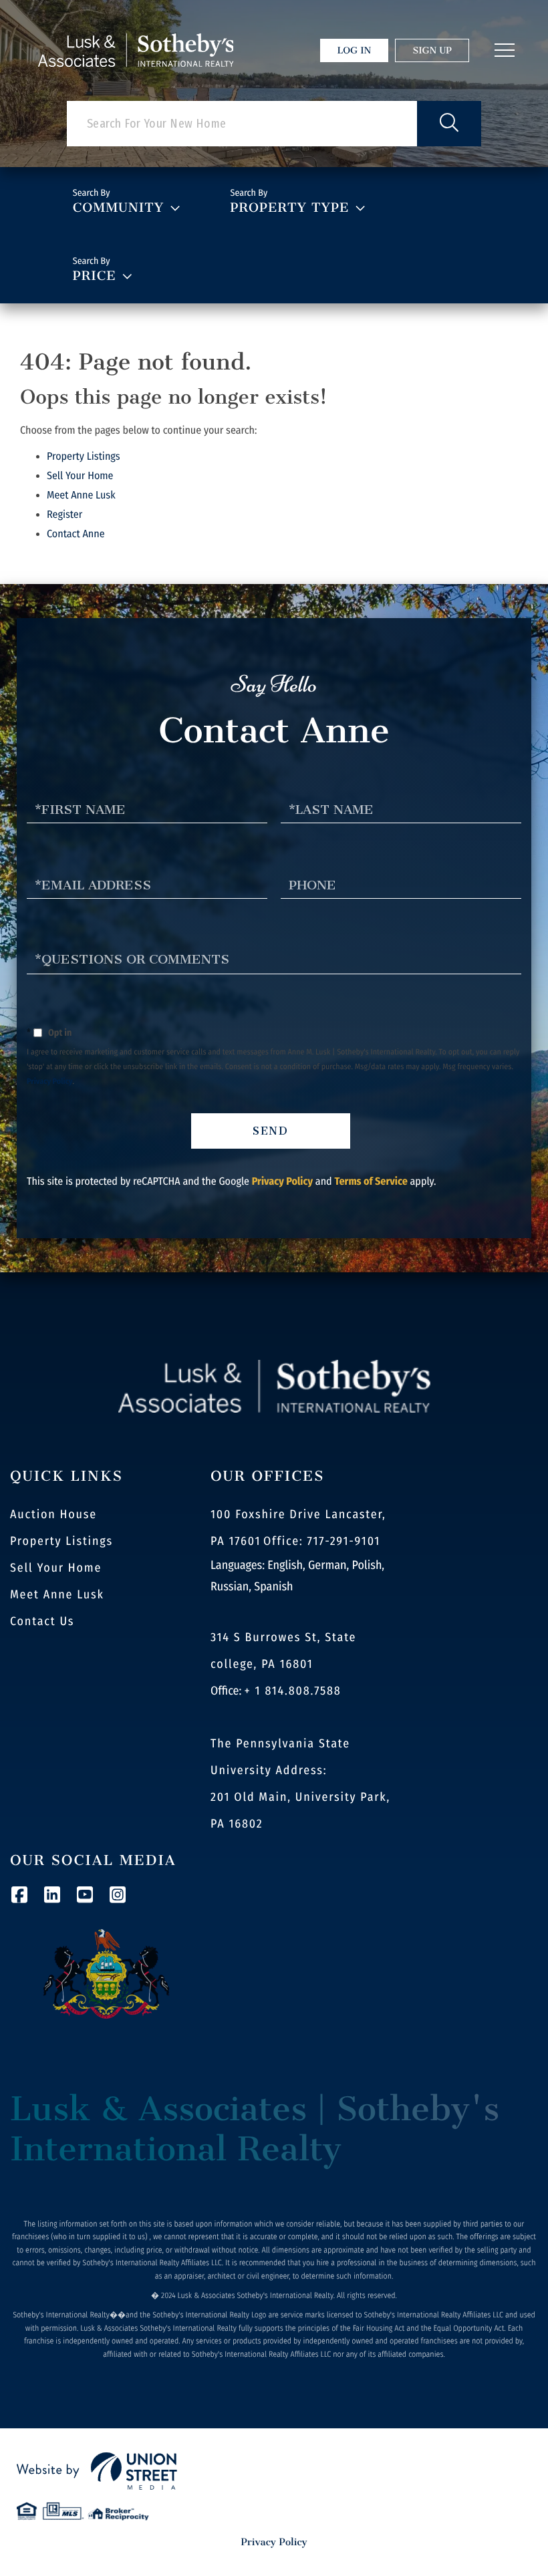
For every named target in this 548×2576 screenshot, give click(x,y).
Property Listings (84, 457)
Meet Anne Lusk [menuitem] (57, 1594)
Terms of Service (371, 1182)
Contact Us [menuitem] (42, 1621)
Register (64, 515)
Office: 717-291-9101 (322, 1541)
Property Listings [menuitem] (61, 1541)
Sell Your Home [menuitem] (56, 1568)
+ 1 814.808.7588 (293, 1691)
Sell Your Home (80, 476)
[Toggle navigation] (505, 50)
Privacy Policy (50, 1082)
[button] (449, 124)
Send (271, 1131)
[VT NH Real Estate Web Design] (274, 2471)
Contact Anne (76, 534)
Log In (355, 50)
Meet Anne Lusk (81, 495)
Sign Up (432, 50)
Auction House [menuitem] (53, 1514)
